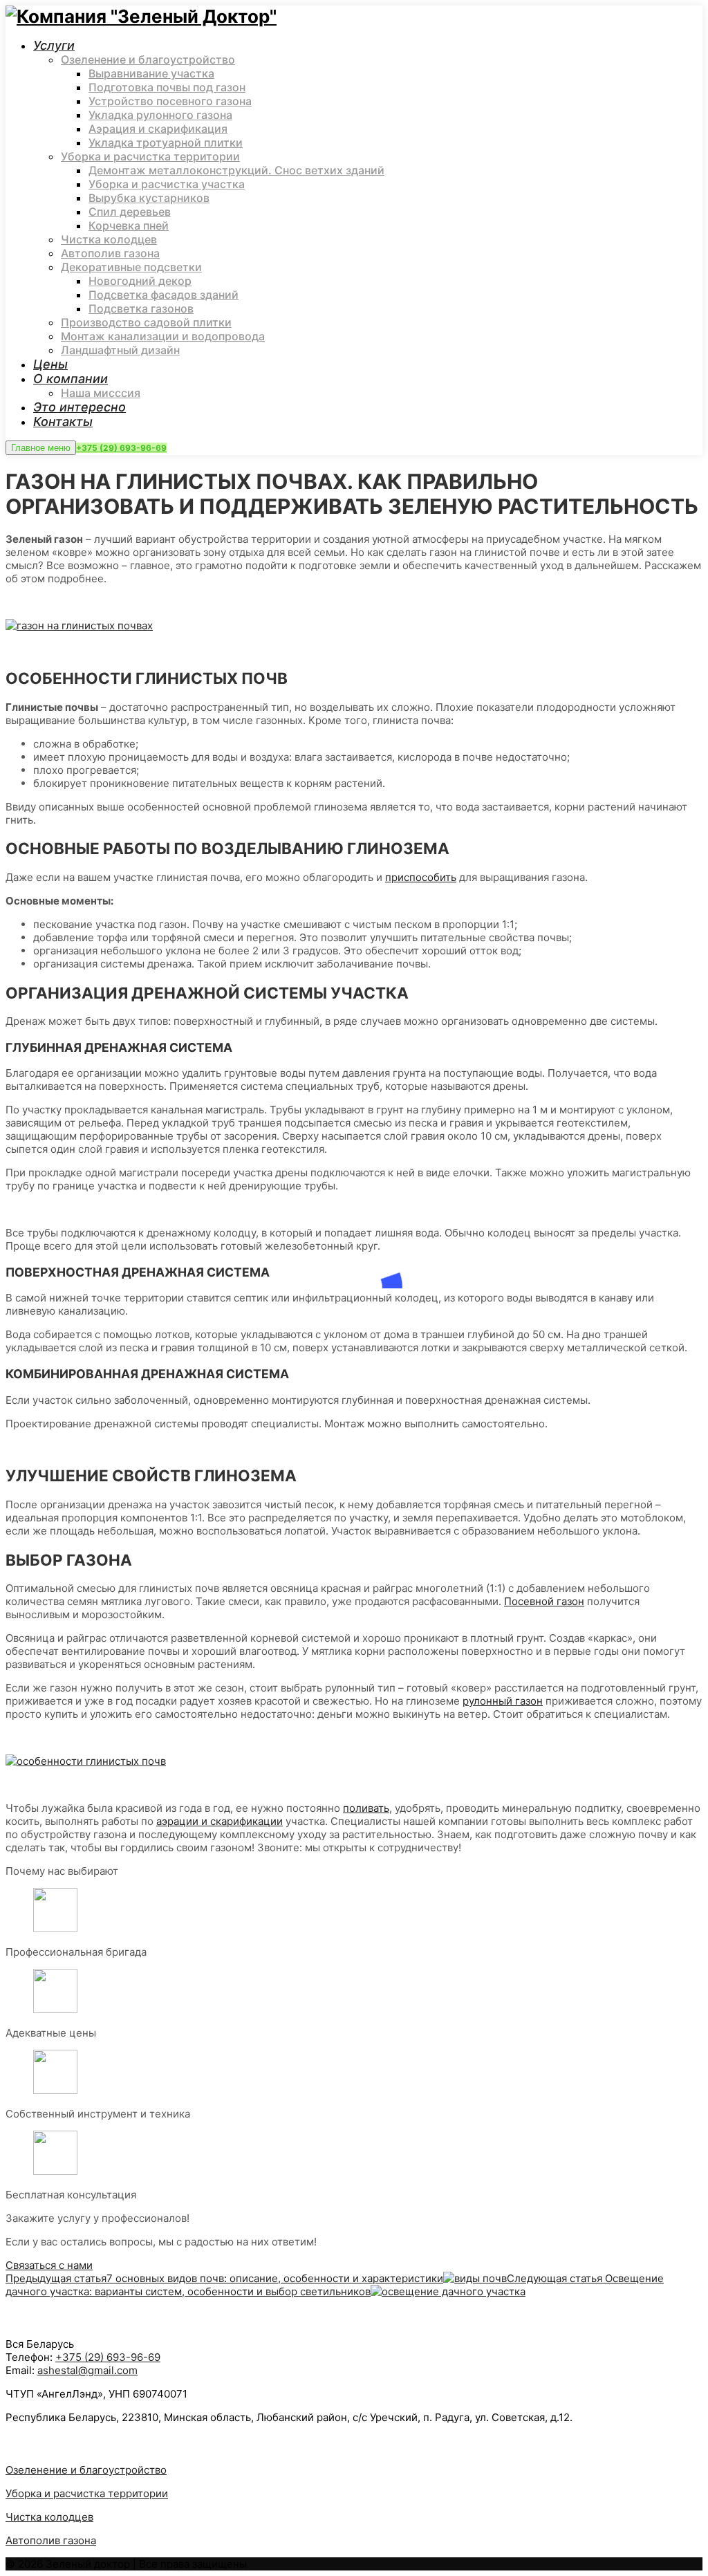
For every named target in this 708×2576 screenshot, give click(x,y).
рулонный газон (503, 1701)
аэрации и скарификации (220, 1821)
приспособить (421, 877)
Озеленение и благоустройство (86, 2470)
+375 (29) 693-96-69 (121, 448)
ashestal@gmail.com (87, 2370)
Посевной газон (544, 1601)
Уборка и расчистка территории (87, 2493)
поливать (366, 1808)
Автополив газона (51, 2540)
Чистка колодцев (49, 2517)
